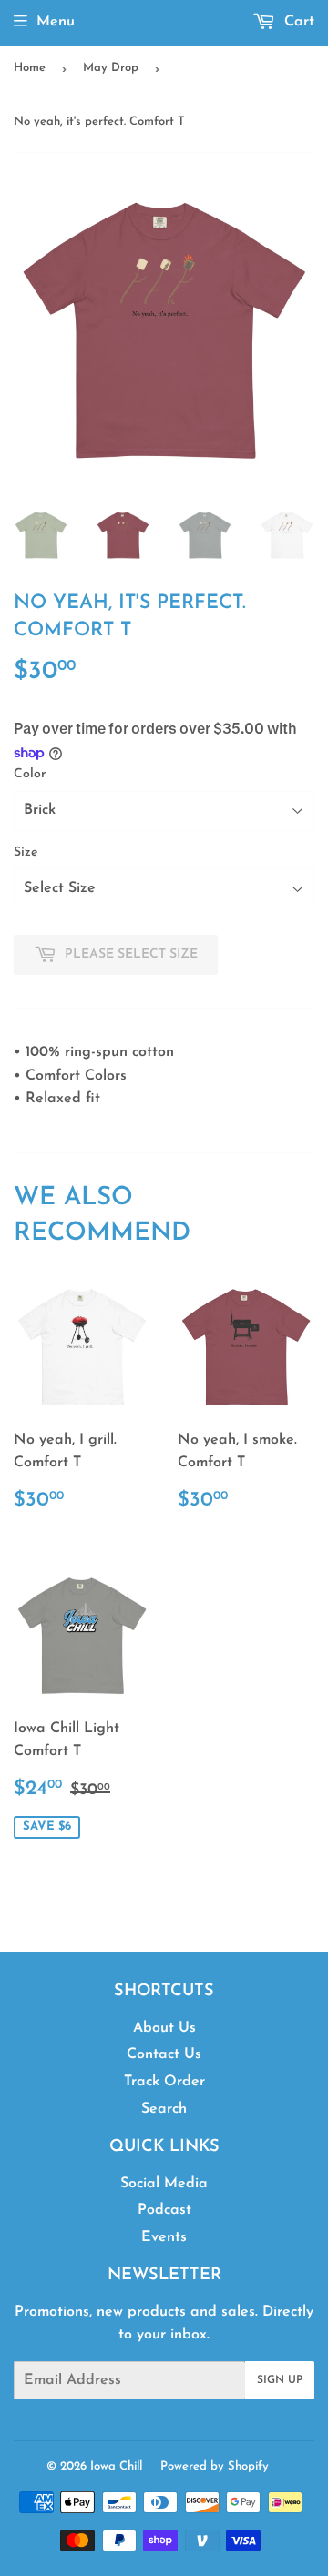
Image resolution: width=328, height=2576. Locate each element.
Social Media (164, 2184)
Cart (297, 22)
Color (30, 774)
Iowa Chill (116, 2466)
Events (164, 2237)
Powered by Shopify (215, 2466)
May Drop (111, 68)
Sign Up (280, 2380)
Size (26, 852)
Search (164, 2109)
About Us (164, 2028)
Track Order (164, 2082)
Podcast (164, 2210)
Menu (56, 22)
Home (30, 68)
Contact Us (164, 2054)
